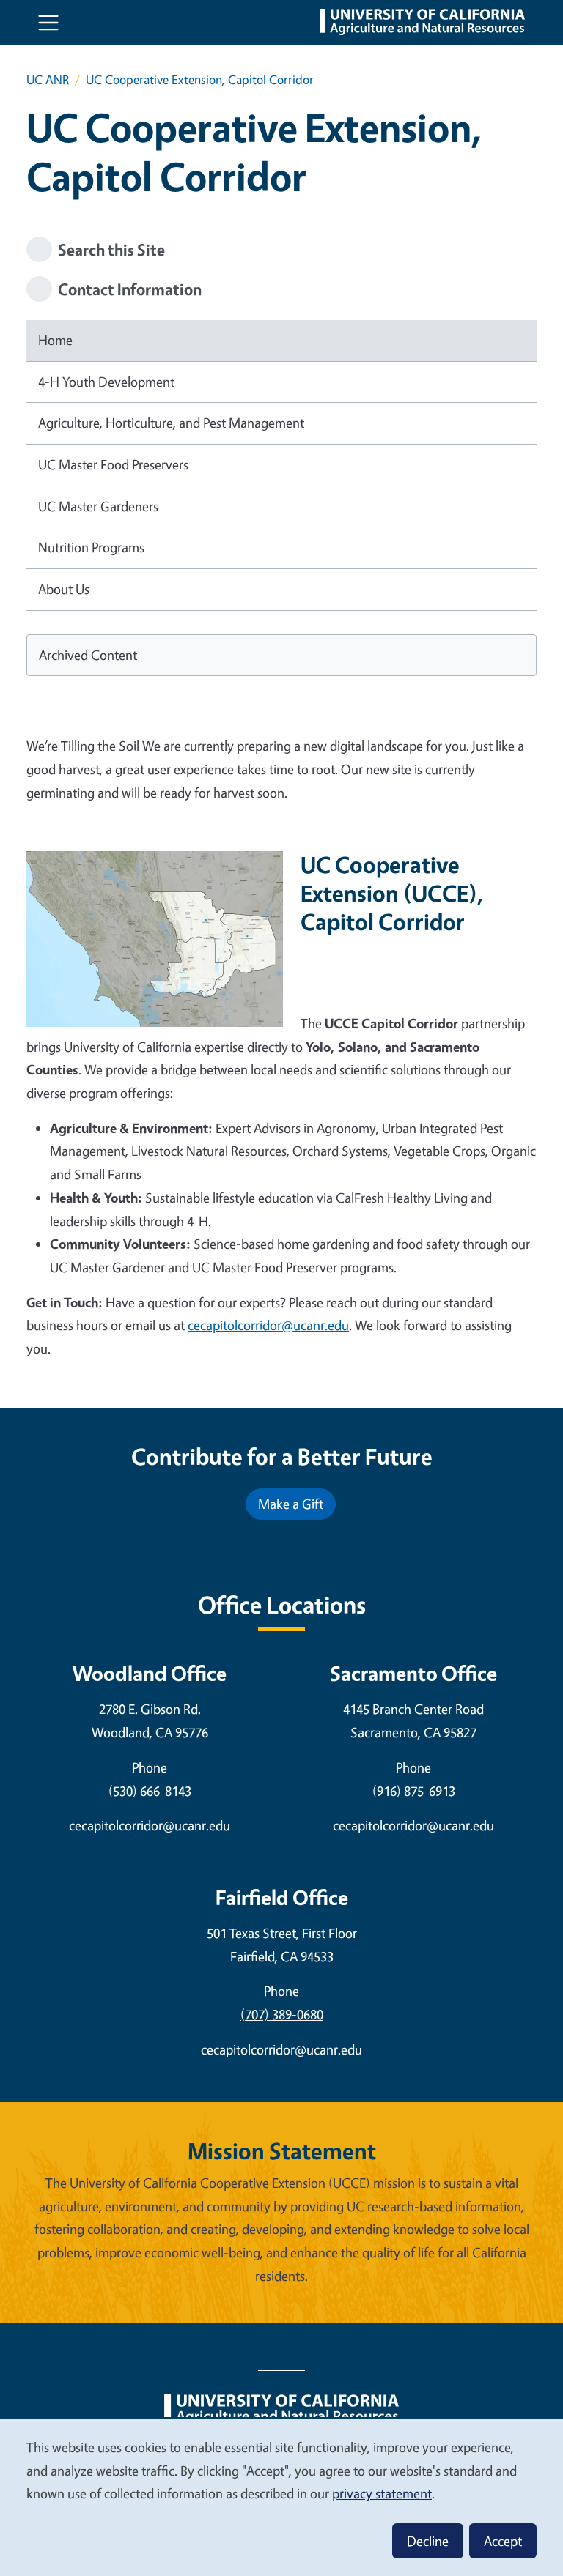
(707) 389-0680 (282, 2014)
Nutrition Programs (91, 547)
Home (55, 340)
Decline (428, 2541)
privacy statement (382, 2493)
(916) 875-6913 (414, 1791)
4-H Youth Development (106, 382)
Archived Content (88, 655)
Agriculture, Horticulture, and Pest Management (171, 423)
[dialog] (281, 2497)
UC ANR (48, 79)
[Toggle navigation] (48, 23)
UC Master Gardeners (98, 506)
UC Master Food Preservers (113, 464)
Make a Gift (291, 1504)
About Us (64, 589)
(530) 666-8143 (150, 1791)
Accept (503, 2541)
